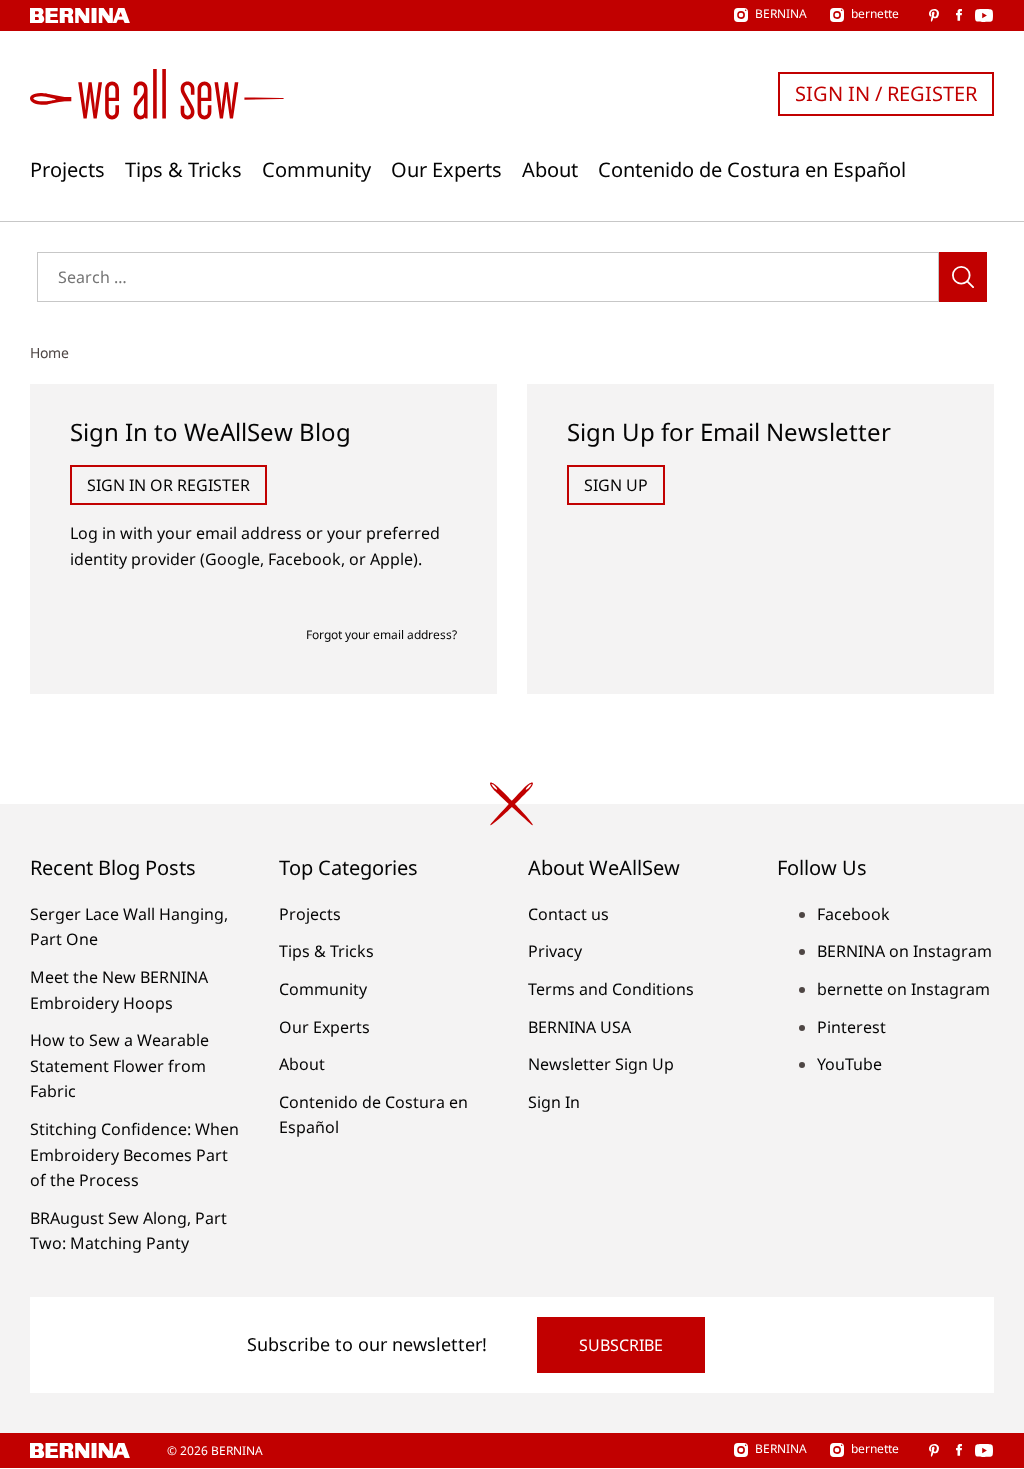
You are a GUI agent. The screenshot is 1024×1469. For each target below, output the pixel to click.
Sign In (554, 1102)
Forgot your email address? (381, 634)
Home (49, 352)
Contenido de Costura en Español (752, 170)
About (550, 170)
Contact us (568, 914)
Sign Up (616, 485)
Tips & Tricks (183, 170)
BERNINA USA (579, 1027)
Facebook (853, 914)
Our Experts (446, 170)
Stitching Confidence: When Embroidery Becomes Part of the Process (134, 1154)
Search (963, 277)
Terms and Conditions (611, 989)
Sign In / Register (886, 93)
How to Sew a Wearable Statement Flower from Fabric (119, 1065)
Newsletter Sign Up (601, 1064)
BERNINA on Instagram (904, 951)
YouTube (849, 1064)
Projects (67, 170)
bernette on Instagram (903, 989)
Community (316, 170)
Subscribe (621, 1345)
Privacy (555, 951)
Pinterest (851, 1027)
